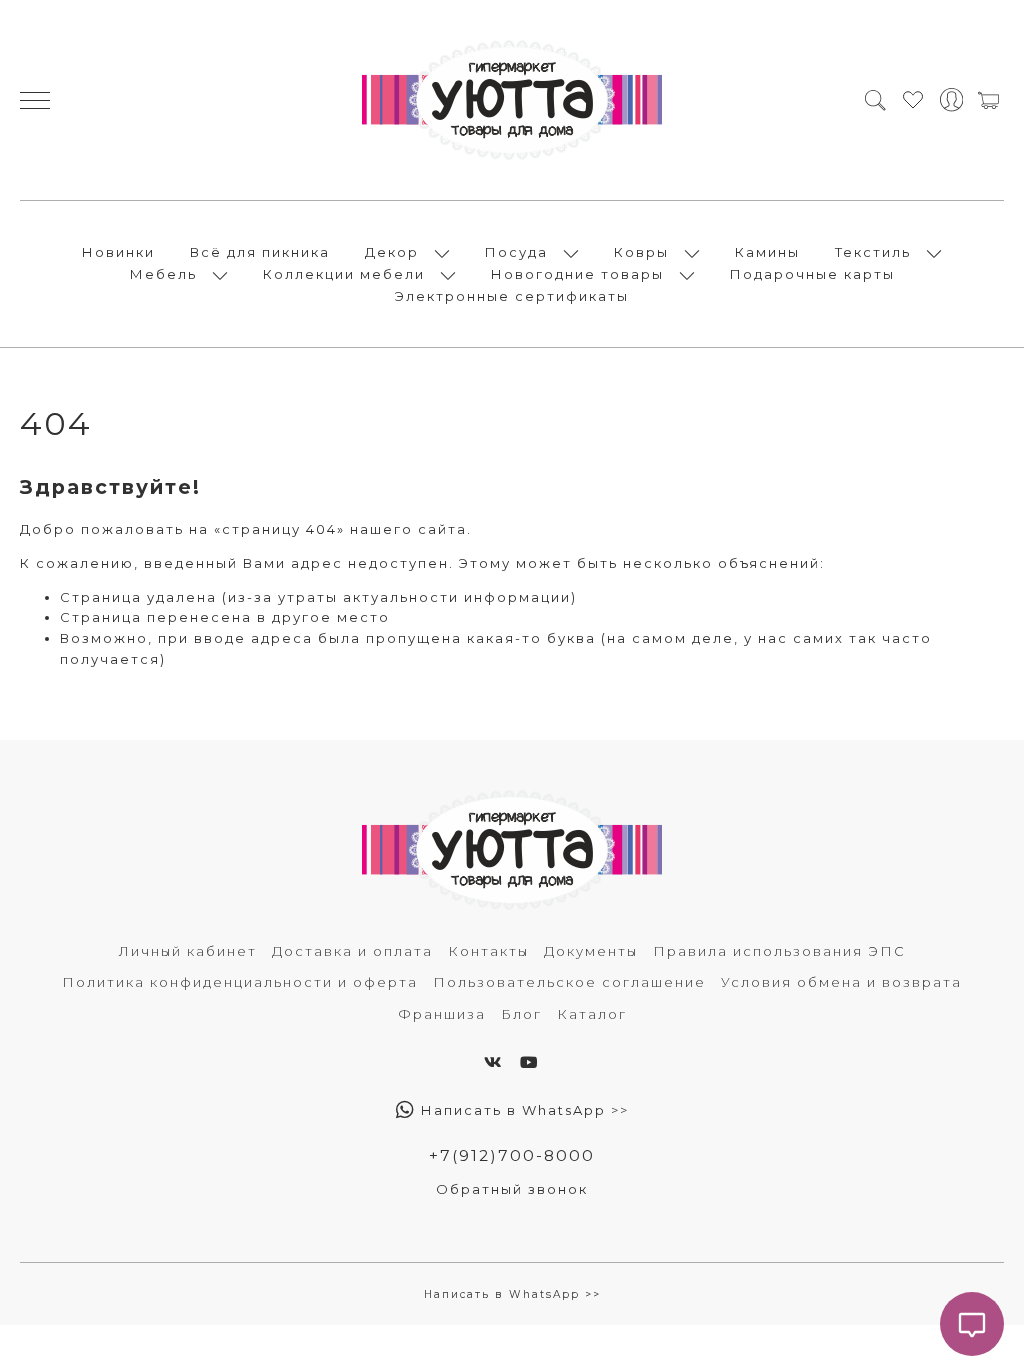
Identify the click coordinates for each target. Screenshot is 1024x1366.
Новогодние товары (577, 274)
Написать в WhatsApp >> (522, 1110)
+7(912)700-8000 (512, 1155)
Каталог (592, 1014)
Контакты (488, 951)
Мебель (163, 274)
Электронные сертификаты (512, 296)
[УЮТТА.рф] (512, 100)
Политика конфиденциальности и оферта (240, 982)
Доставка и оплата (352, 951)
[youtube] (530, 1062)
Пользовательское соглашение (569, 982)
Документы (591, 951)
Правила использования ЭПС (779, 951)
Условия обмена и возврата (841, 982)
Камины (767, 252)
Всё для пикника (260, 252)
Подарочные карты (812, 274)
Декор (392, 252)
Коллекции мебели (344, 274)
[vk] (494, 1062)
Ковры (641, 252)
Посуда (516, 252)
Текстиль (873, 252)
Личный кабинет (188, 951)
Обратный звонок (512, 1189)
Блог (521, 1014)
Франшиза (442, 1014)
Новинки (118, 252)
